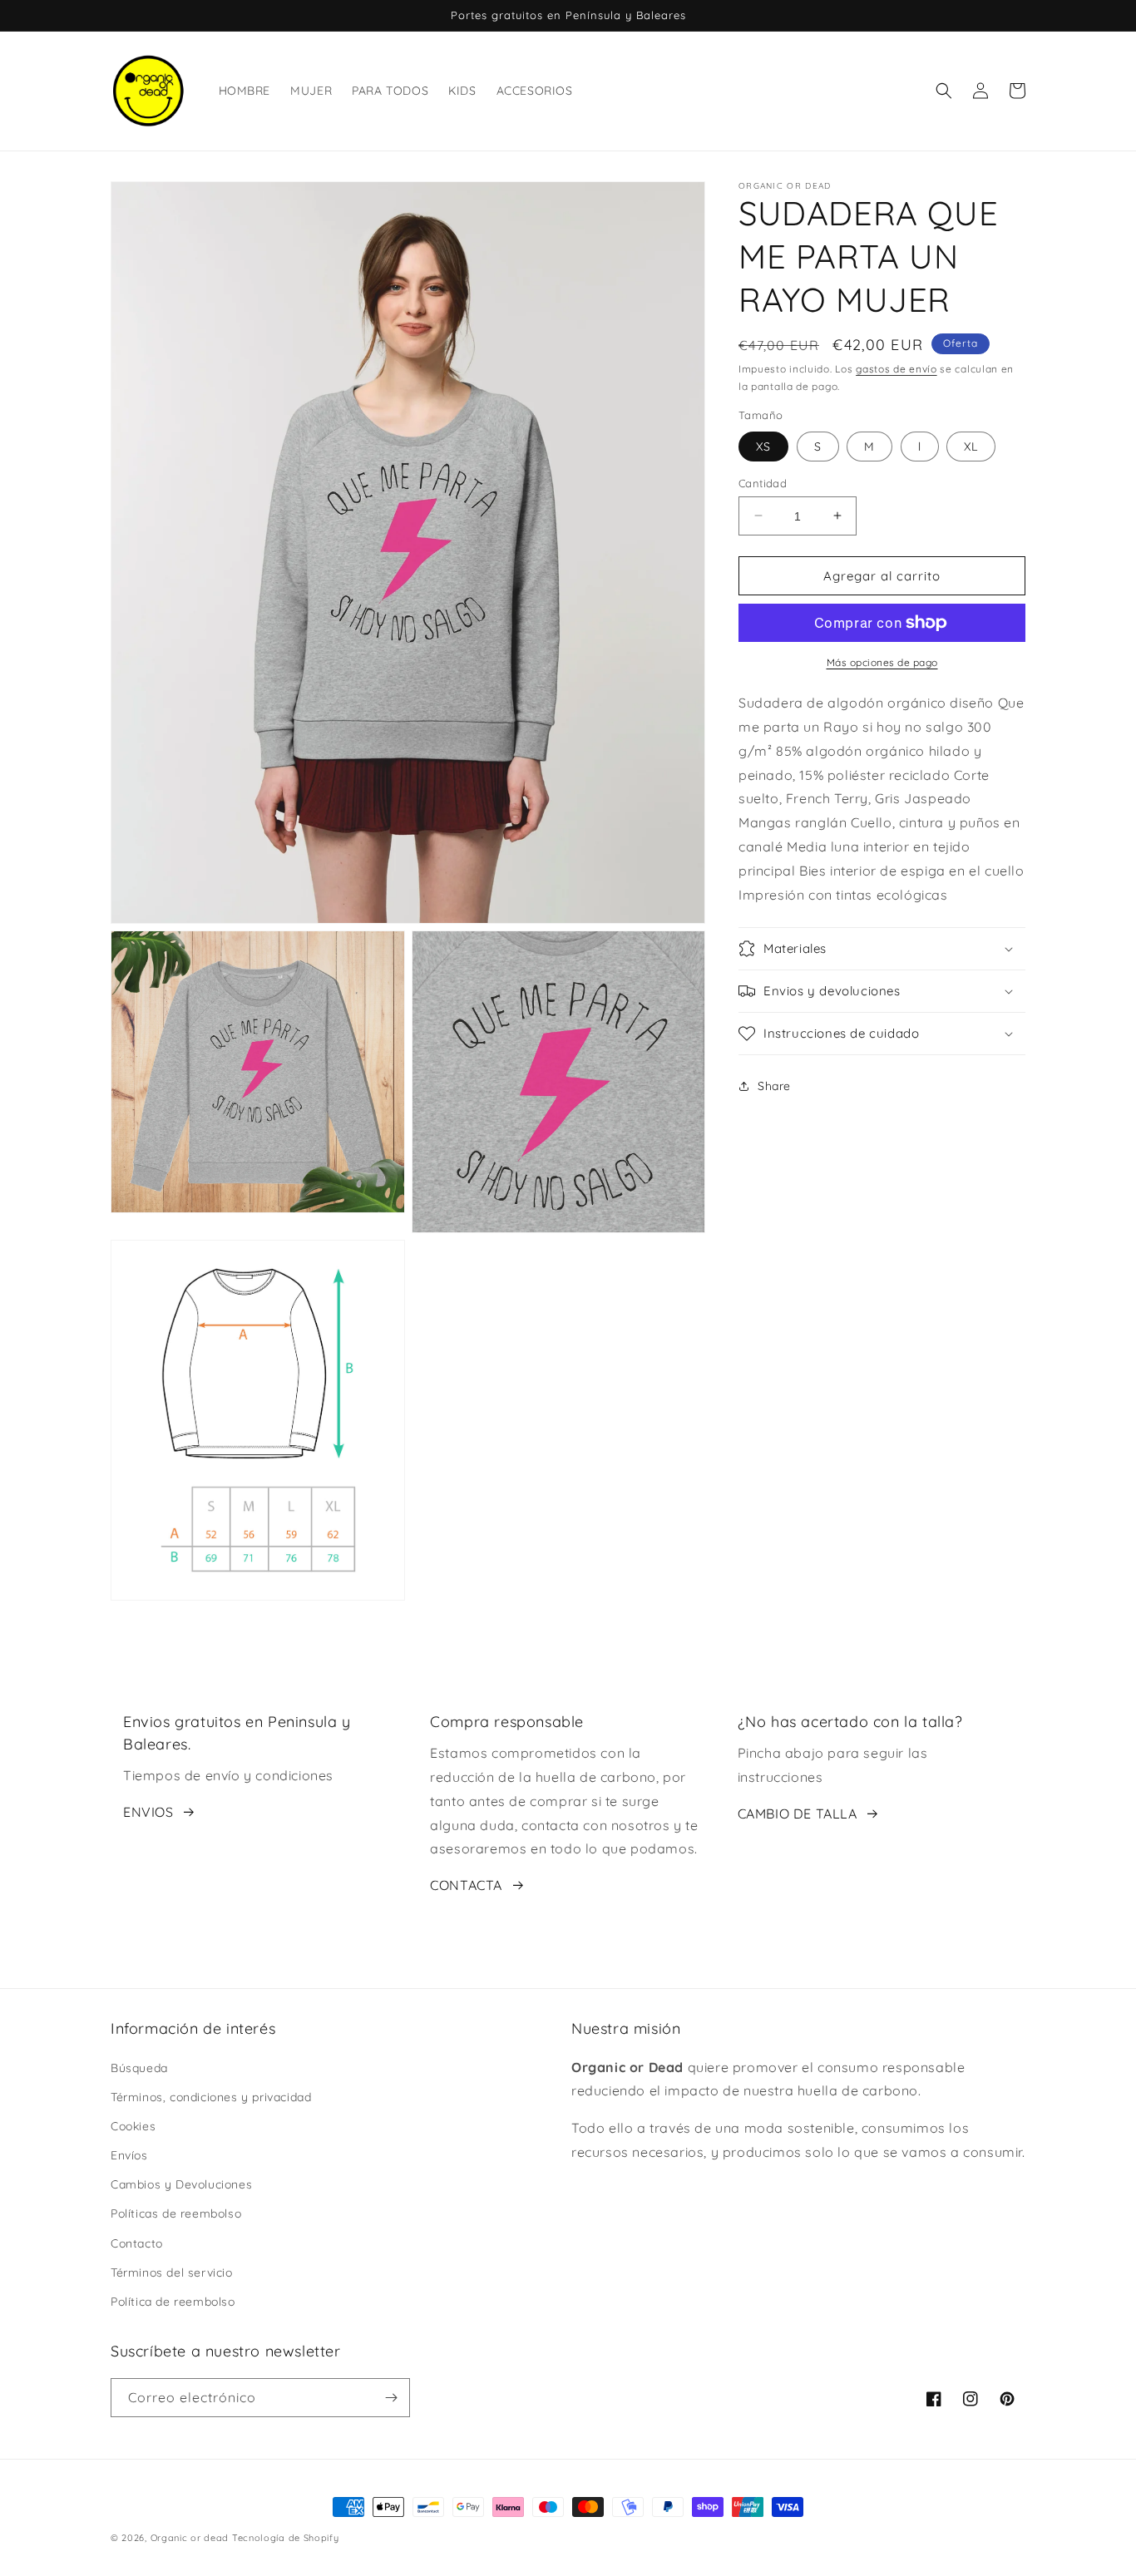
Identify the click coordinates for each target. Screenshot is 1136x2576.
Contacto (137, 2243)
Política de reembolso (173, 2302)
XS (763, 446)
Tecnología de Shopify (286, 2538)
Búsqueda (139, 2068)
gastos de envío (896, 369)
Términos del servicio (172, 2273)
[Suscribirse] (391, 2398)
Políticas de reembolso (176, 2213)
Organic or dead (190, 2538)
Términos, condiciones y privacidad (211, 2097)
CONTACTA (466, 1885)
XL (971, 446)
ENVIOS (148, 1812)
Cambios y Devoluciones (181, 2184)
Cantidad (763, 482)
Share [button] (774, 1085)
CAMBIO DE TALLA (798, 1814)
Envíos (129, 2155)
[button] (944, 91)
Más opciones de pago (882, 662)
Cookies (133, 2126)
